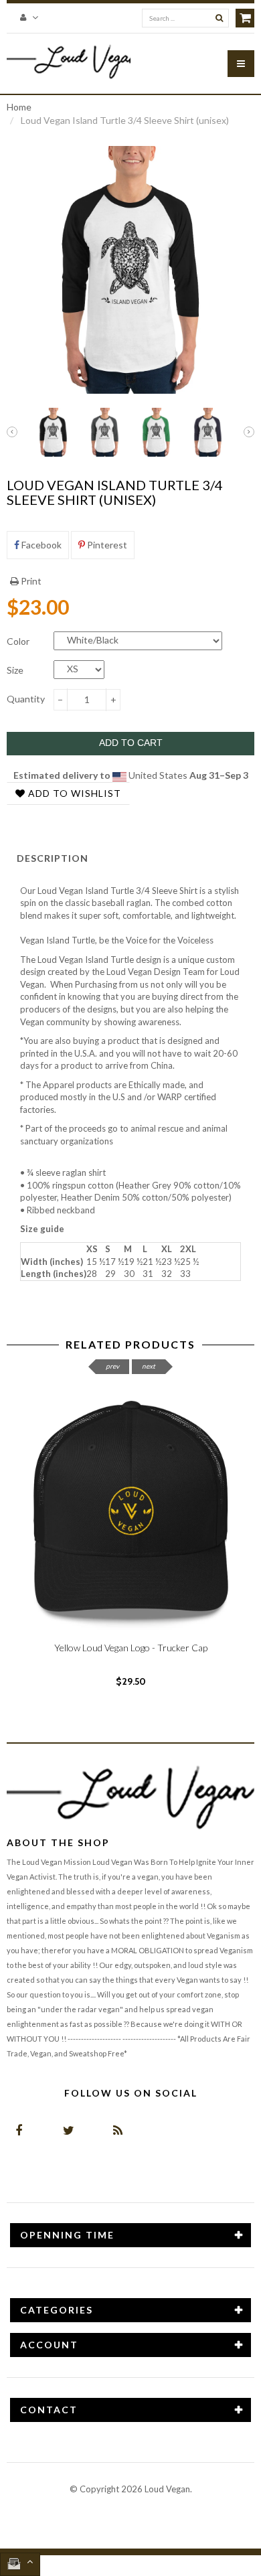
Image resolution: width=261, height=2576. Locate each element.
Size (15, 670)
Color (18, 641)
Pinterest (106, 545)
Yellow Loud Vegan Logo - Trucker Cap (131, 1648)
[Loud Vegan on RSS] (117, 2130)
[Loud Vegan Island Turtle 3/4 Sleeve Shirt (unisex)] (53, 432)
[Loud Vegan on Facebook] (18, 2130)
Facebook (40, 545)
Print (30, 581)
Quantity (26, 699)
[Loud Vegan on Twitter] (68, 2130)
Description (53, 858)
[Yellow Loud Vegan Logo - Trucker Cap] (130, 1509)
